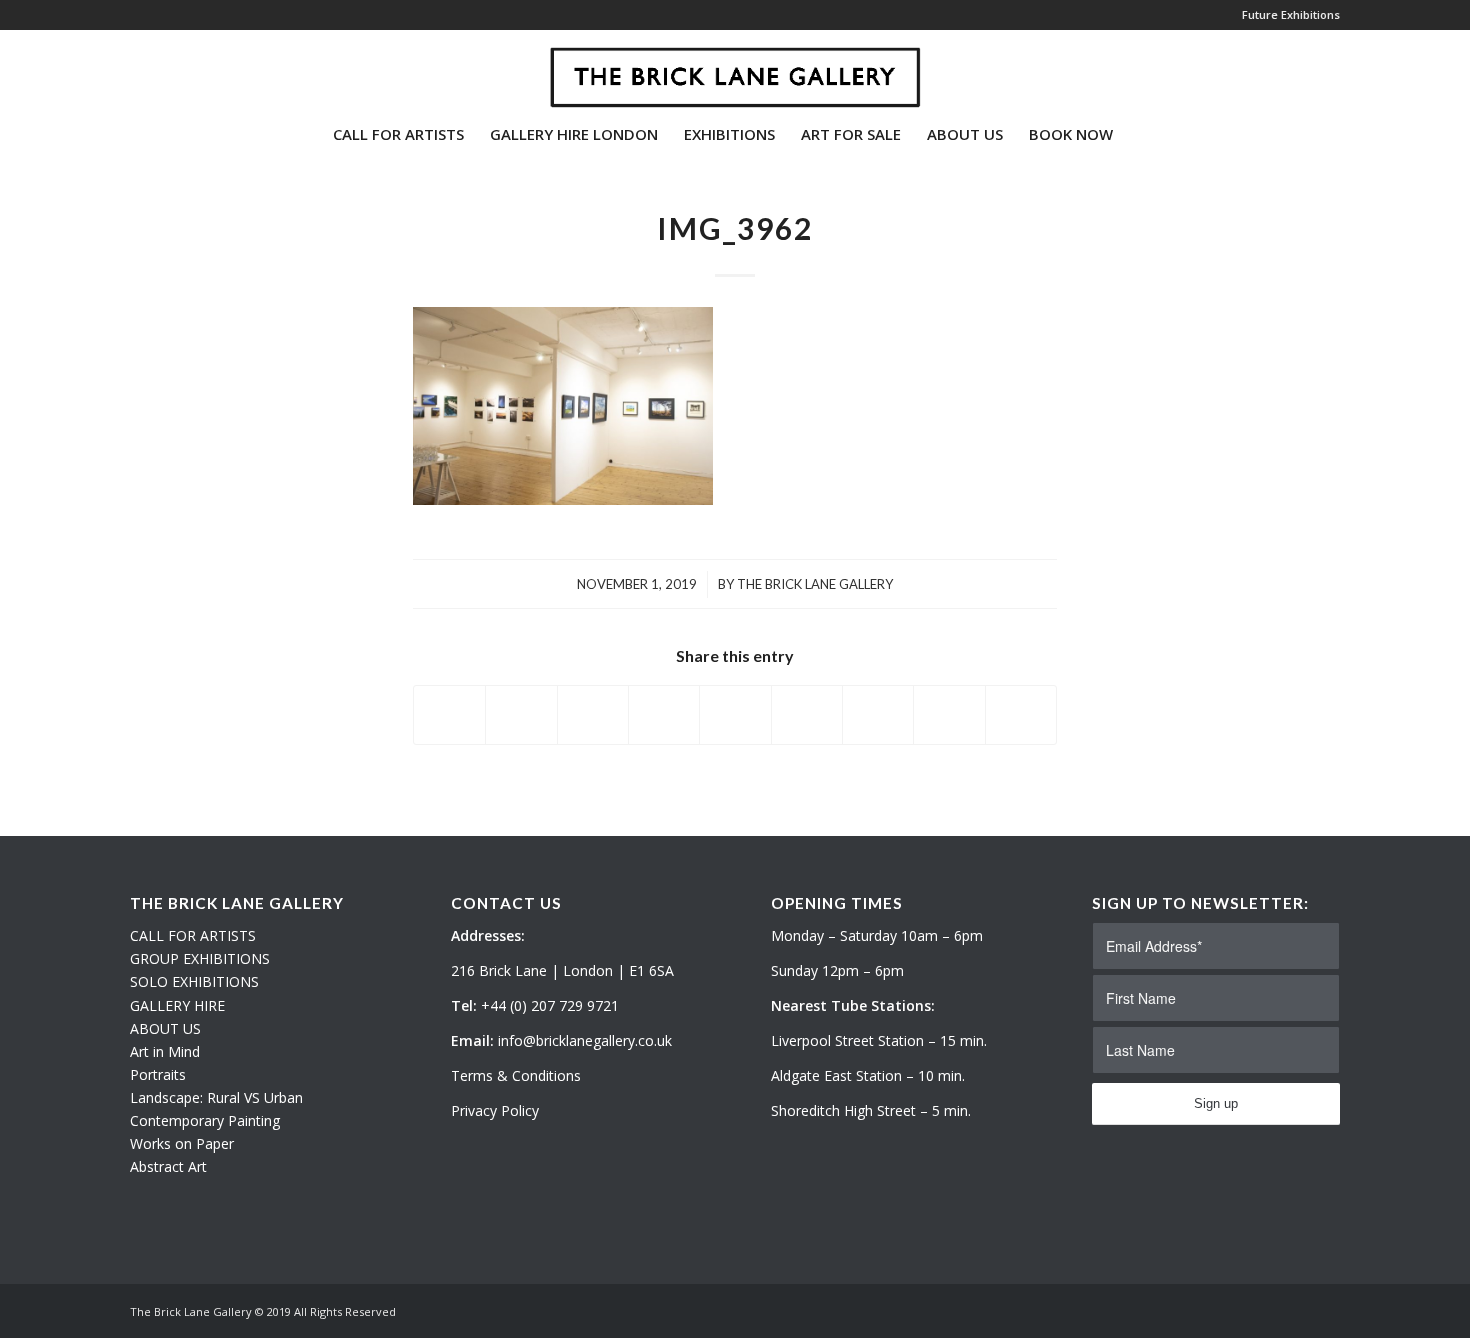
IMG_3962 (735, 228)
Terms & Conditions (516, 1075)
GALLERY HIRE (177, 1005)
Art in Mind (165, 1051)
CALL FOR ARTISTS (193, 935)
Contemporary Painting (205, 1120)
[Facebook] (196, 69)
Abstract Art (168, 1166)
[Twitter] (136, 69)
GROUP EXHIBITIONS (200, 958)
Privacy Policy (495, 1110)
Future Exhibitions (1291, 14)
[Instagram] (166, 69)
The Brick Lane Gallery (815, 584)
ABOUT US (165, 1028)
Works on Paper (182, 1143)
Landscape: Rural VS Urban (216, 1097)
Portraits (158, 1074)
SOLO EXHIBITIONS (194, 981)
